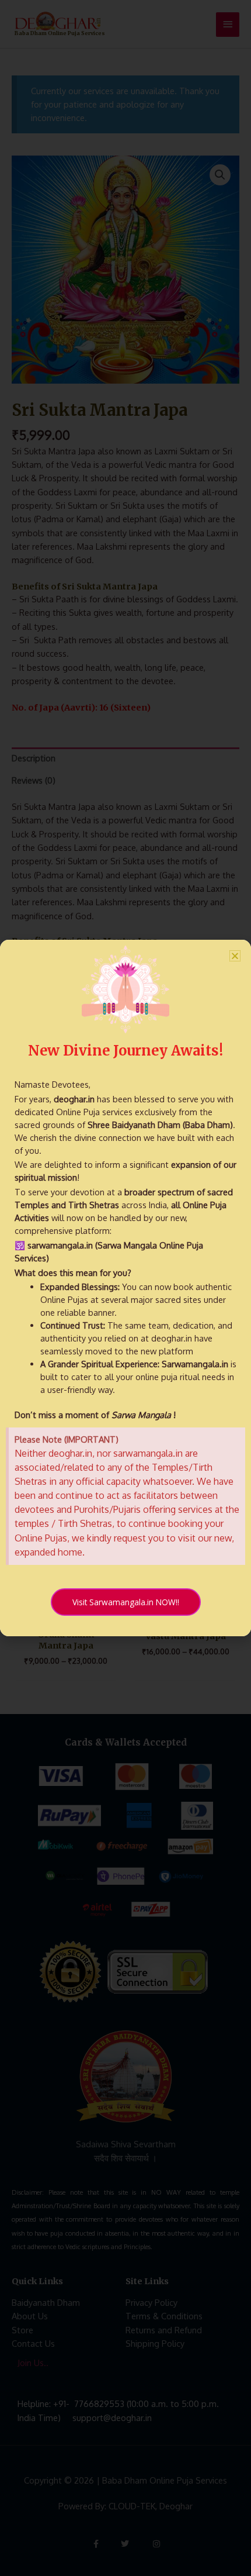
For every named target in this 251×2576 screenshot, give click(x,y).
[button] (235, 956)
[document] (125, 1288)
